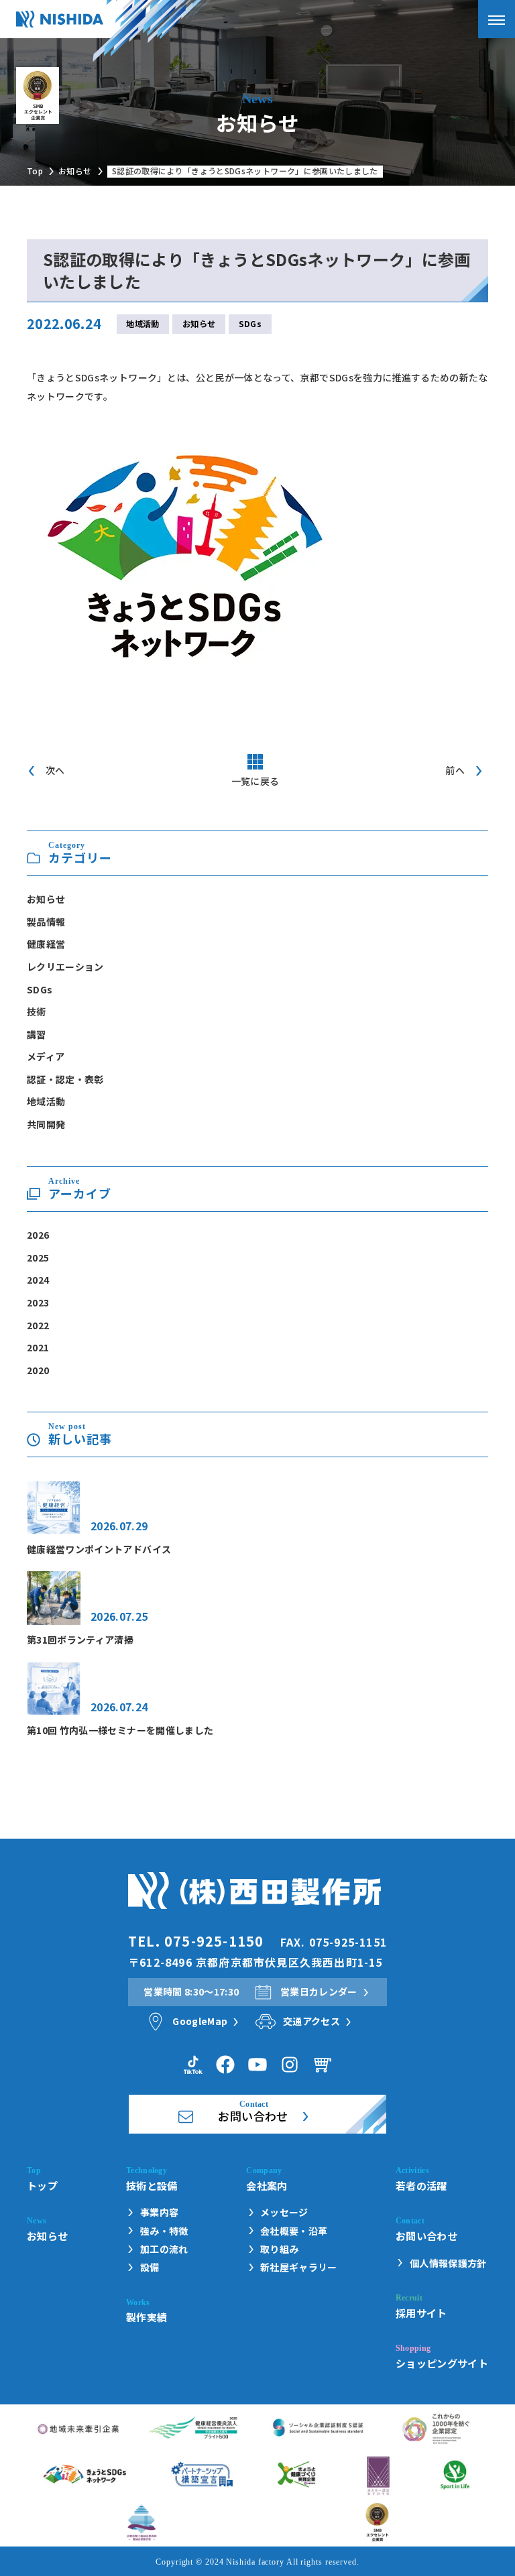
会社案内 (267, 2185)
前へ (455, 770)
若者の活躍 (421, 2185)
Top (35, 171)
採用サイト (421, 2313)
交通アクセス (311, 2021)
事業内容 (159, 2212)
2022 (38, 1325)
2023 (38, 1302)
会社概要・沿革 (294, 2231)
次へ (55, 770)
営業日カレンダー (319, 1991)
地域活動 (142, 324)
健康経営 (46, 944)
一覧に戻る (255, 781)
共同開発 (46, 1124)
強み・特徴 (164, 2231)
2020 (38, 1370)
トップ (42, 2185)
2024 (38, 1280)
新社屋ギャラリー (299, 2267)
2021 (38, 1347)
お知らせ (75, 171)
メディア (46, 1056)
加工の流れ (164, 2249)
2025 (38, 1258)
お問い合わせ (426, 2235)
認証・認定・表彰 (65, 1079)
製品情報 (46, 922)
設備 (150, 2267)
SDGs (250, 324)
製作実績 (147, 2317)
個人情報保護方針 (448, 2263)
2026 (38, 1235)
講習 (37, 1034)
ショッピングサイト (442, 2363)
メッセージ (284, 2212)
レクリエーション (65, 967)
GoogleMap (200, 2021)
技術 (37, 1011)
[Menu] (497, 19)
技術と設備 (152, 2185)
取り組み (279, 2249)
